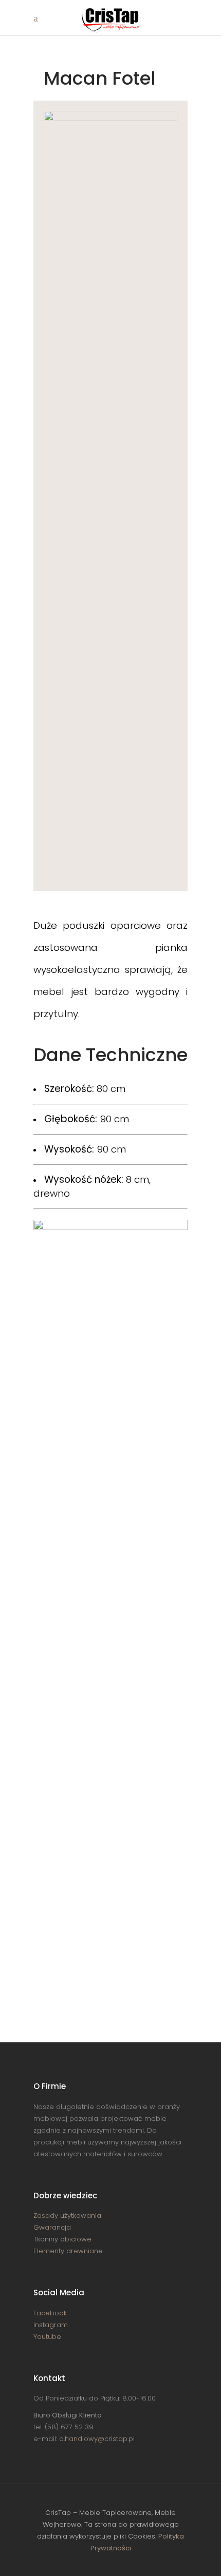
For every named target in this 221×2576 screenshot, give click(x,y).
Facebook (50, 2313)
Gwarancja (52, 2227)
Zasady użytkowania (67, 2216)
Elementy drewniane (68, 2251)
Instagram (51, 2325)
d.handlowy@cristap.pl (97, 2439)
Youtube (47, 2337)
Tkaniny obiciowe (62, 2239)
